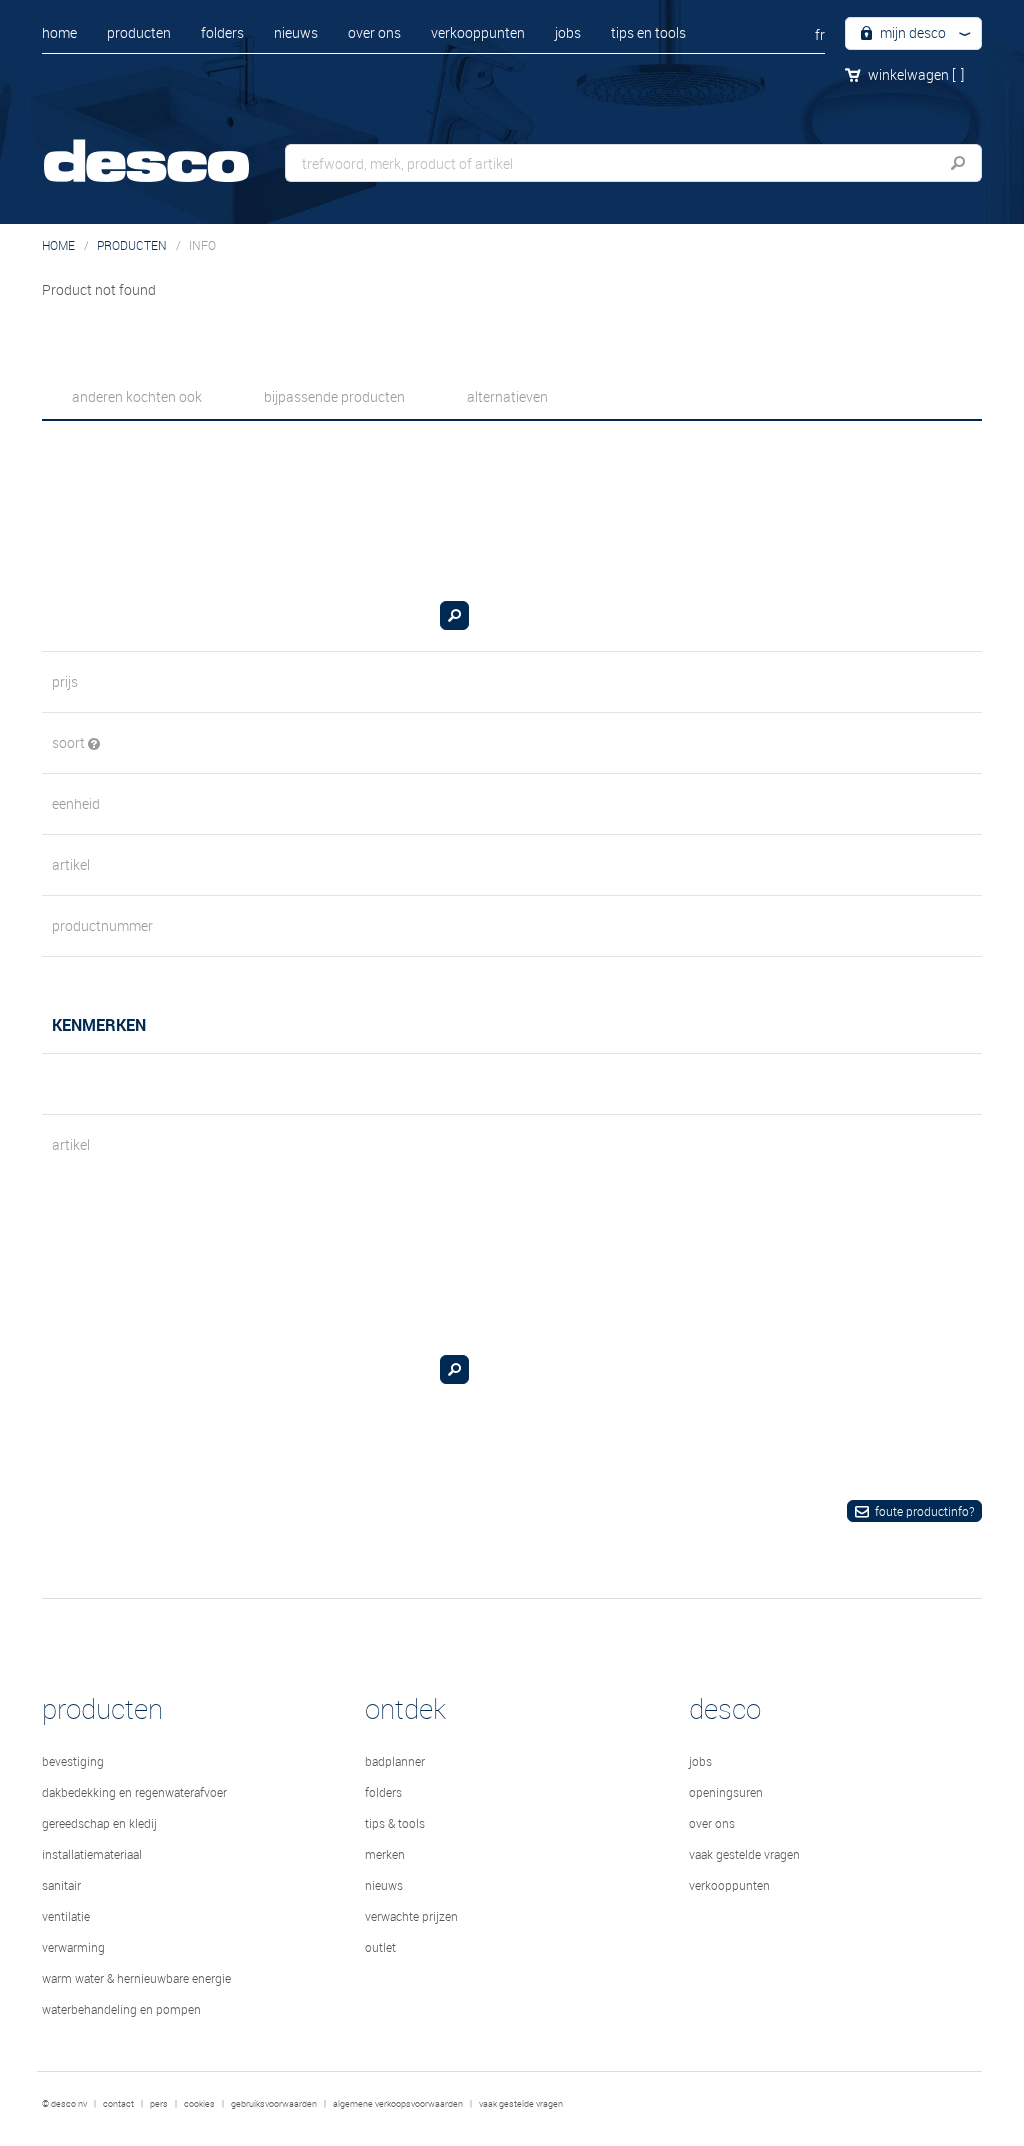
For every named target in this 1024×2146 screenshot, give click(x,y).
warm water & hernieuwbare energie (136, 1978)
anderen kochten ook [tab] (137, 396)
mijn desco (911, 32)
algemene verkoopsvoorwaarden (398, 2104)
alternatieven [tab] (507, 396)
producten (139, 32)
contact (118, 2104)
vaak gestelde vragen (744, 1854)
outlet (380, 1947)
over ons (374, 32)
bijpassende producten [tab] (334, 396)
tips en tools (648, 32)
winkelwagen (916, 74)
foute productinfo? (924, 1511)
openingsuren (726, 1792)
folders (222, 32)
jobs (568, 32)
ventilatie (66, 1916)
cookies (199, 2104)
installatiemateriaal (92, 1854)
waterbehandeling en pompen (121, 2009)
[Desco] (167, 147)
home (59, 32)
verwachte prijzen (411, 1916)
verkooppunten (478, 32)
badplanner (395, 1761)
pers (159, 2104)
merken (385, 1854)
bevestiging (73, 1761)
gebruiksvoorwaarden (274, 2104)
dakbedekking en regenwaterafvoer (134, 1792)
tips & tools (395, 1823)
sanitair (61, 1885)
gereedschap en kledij (99, 1823)
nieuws (296, 32)
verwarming (73, 1947)
